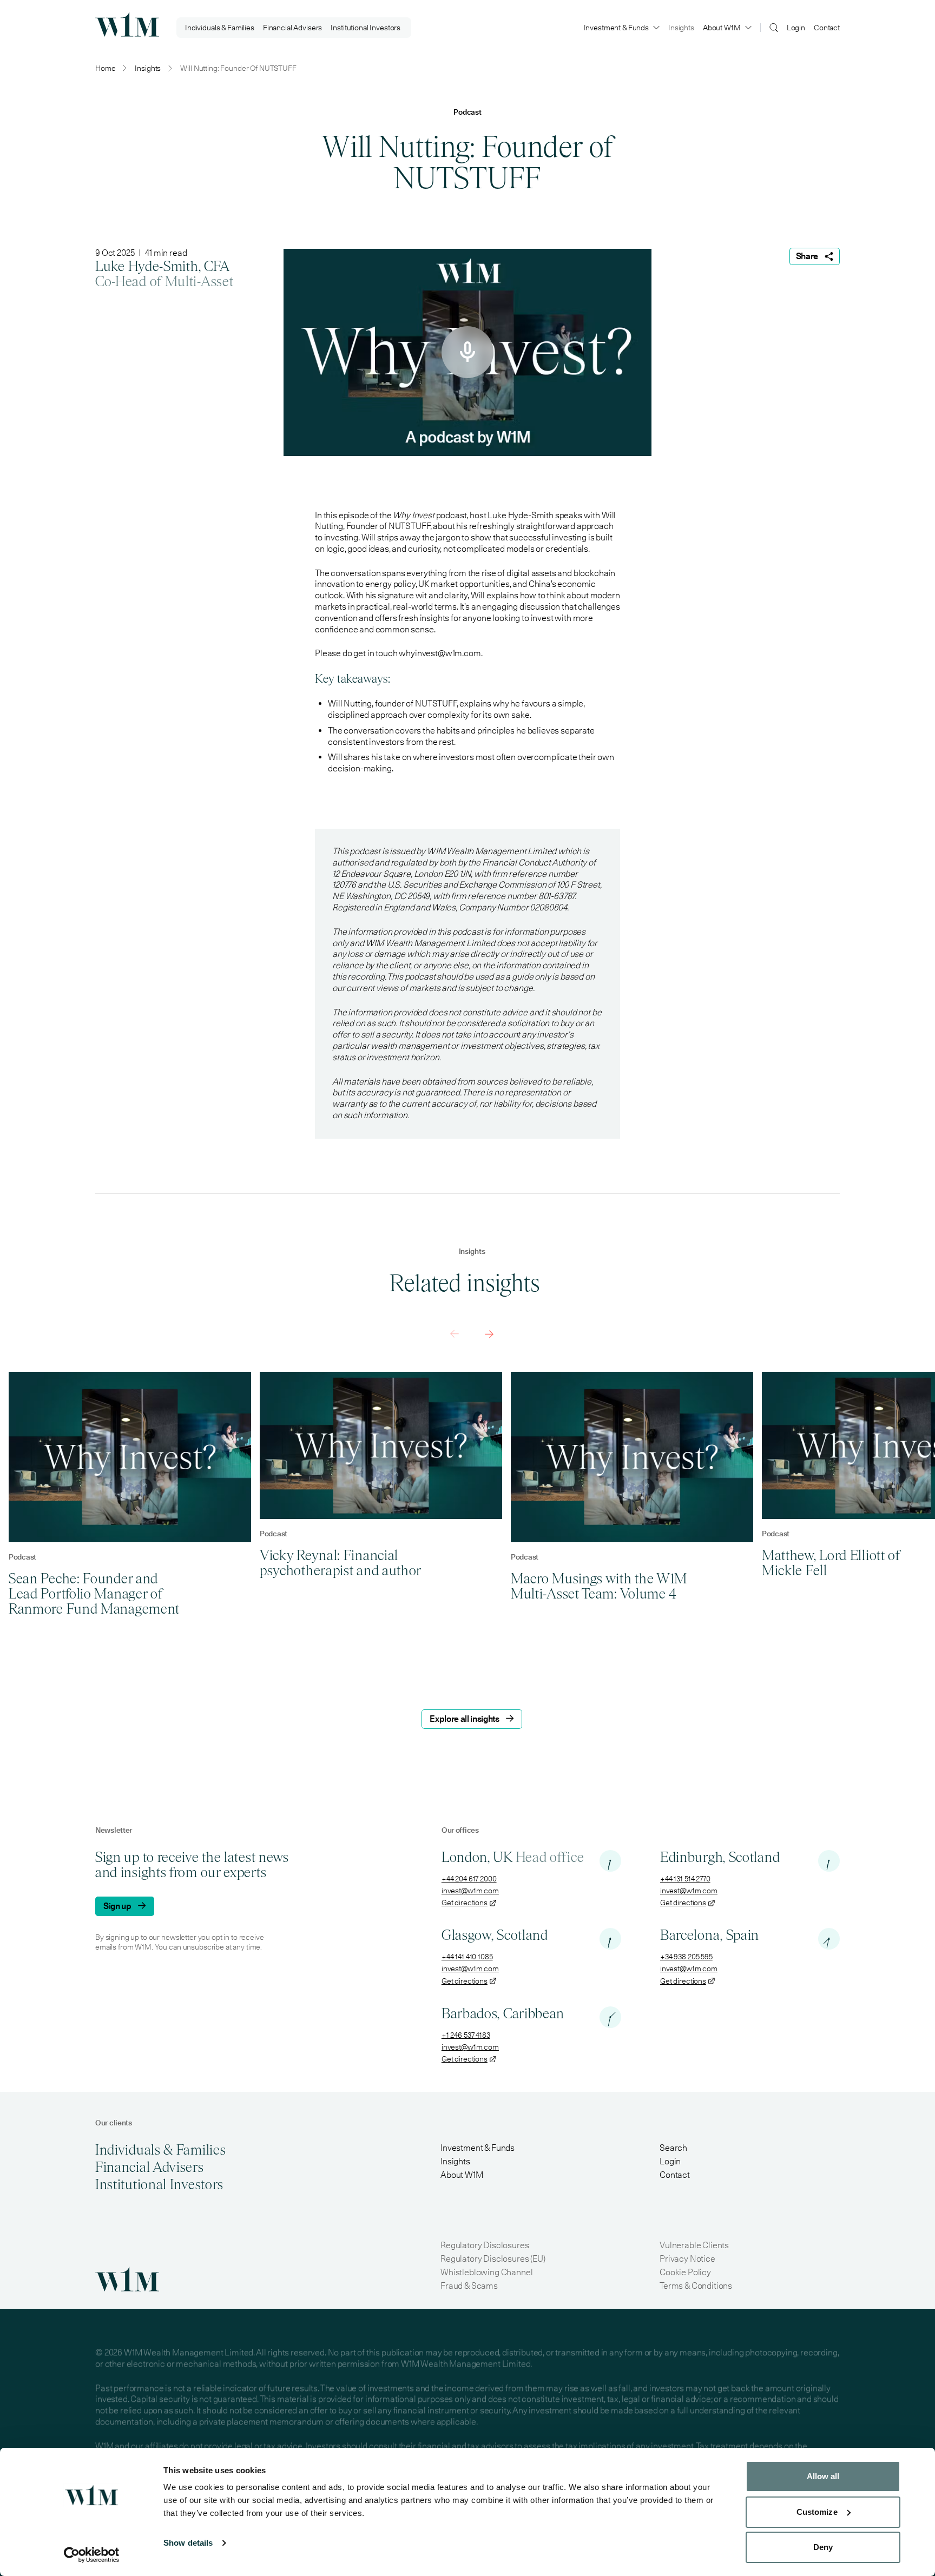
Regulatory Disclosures (485, 2245)
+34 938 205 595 (686, 1957)
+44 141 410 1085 (467, 1957)
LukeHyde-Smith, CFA (163, 266)
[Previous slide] (455, 1334)
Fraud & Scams (469, 2286)
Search (673, 2148)
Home (105, 68)
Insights (681, 28)
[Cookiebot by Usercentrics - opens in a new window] (92, 2555)
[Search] (774, 27)
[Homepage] (127, 24)
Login (796, 28)
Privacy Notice (687, 2259)
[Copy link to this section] (397, 679)
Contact (827, 28)
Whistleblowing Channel (486, 2272)
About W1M (722, 28)
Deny (823, 2547)
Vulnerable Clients (694, 2245)
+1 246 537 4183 (466, 2035)
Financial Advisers (292, 28)
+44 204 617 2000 (469, 1879)
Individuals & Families (220, 28)
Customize (817, 2512)
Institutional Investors (366, 28)
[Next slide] (489, 1334)
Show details (188, 2543)
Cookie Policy (685, 2272)
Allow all (823, 2476)
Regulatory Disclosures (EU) (493, 2259)
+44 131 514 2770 (685, 1879)
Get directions (465, 1903)
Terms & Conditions (696, 2286)
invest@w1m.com (470, 1891)
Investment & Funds (616, 28)
